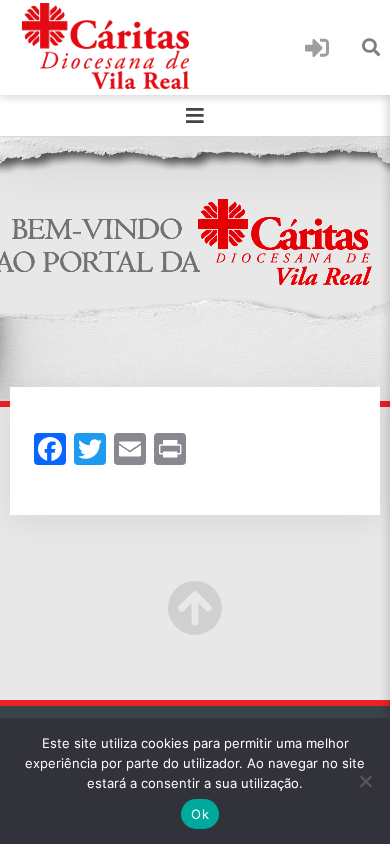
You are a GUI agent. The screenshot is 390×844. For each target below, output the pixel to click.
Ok (200, 814)
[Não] (365, 781)
